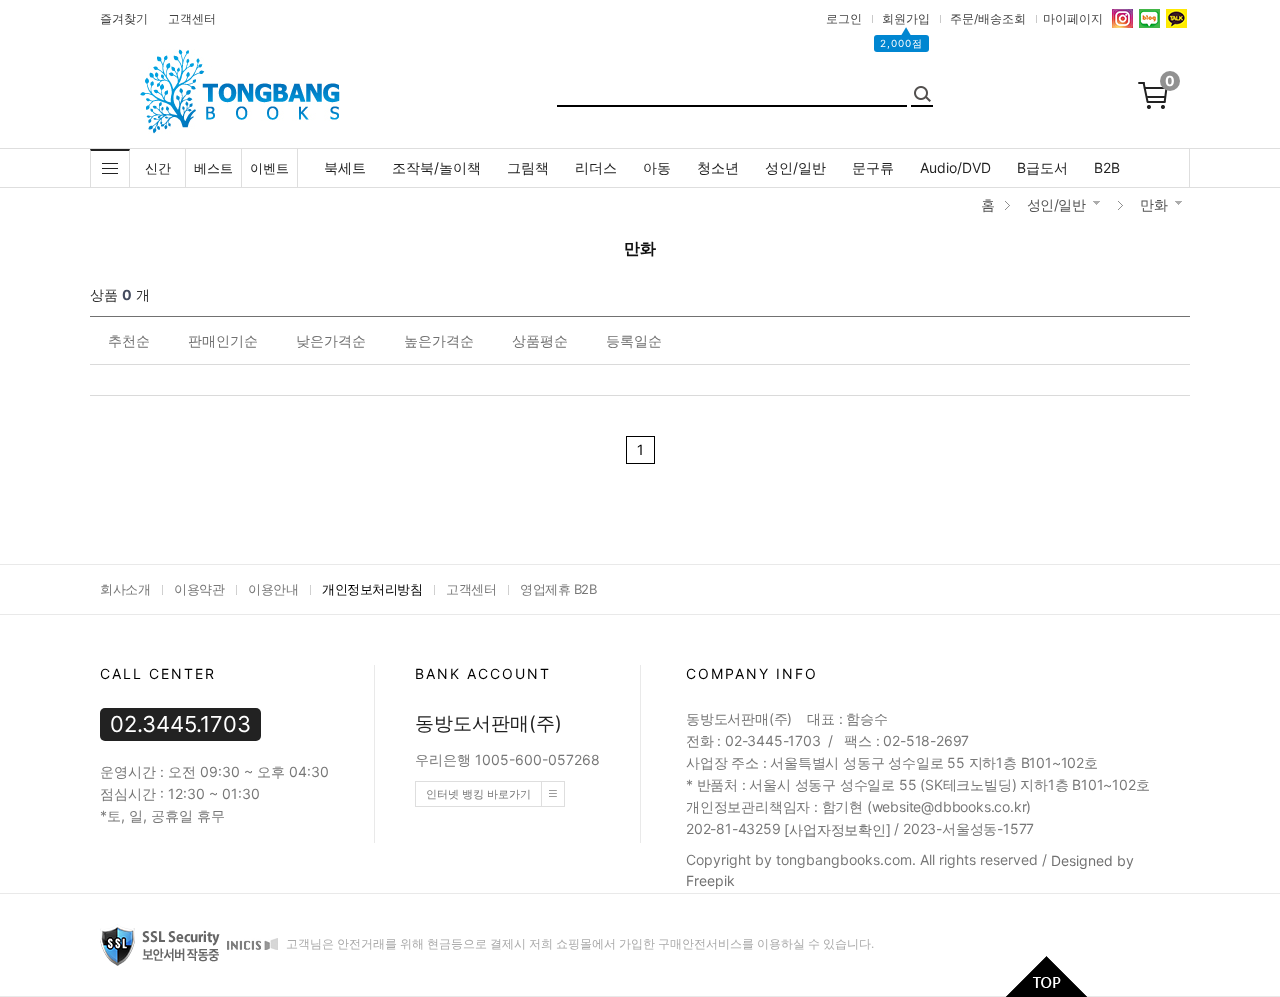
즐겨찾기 (124, 18)
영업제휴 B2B (558, 589)
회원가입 (906, 18)
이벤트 (269, 168)
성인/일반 (795, 167)
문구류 (873, 167)
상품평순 (540, 340)
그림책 (528, 167)
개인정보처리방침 (372, 589)
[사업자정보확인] (837, 829)
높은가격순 (439, 340)
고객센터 (192, 18)
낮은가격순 (331, 340)
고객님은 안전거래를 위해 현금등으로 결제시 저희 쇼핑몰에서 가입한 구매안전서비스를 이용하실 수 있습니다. (578, 943)
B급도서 (1042, 167)
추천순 (129, 340)
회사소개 (125, 589)
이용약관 (199, 589)
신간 (158, 168)
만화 (1153, 204)
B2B (1107, 167)
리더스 (596, 167)
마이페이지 (1073, 18)
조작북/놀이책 (436, 167)
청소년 (718, 167)
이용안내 (273, 589)
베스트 (213, 168)
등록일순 (634, 340)
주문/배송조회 (988, 18)
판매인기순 (223, 340)
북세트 (345, 167)
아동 (657, 167)
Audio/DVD (955, 167)
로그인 (844, 18)
